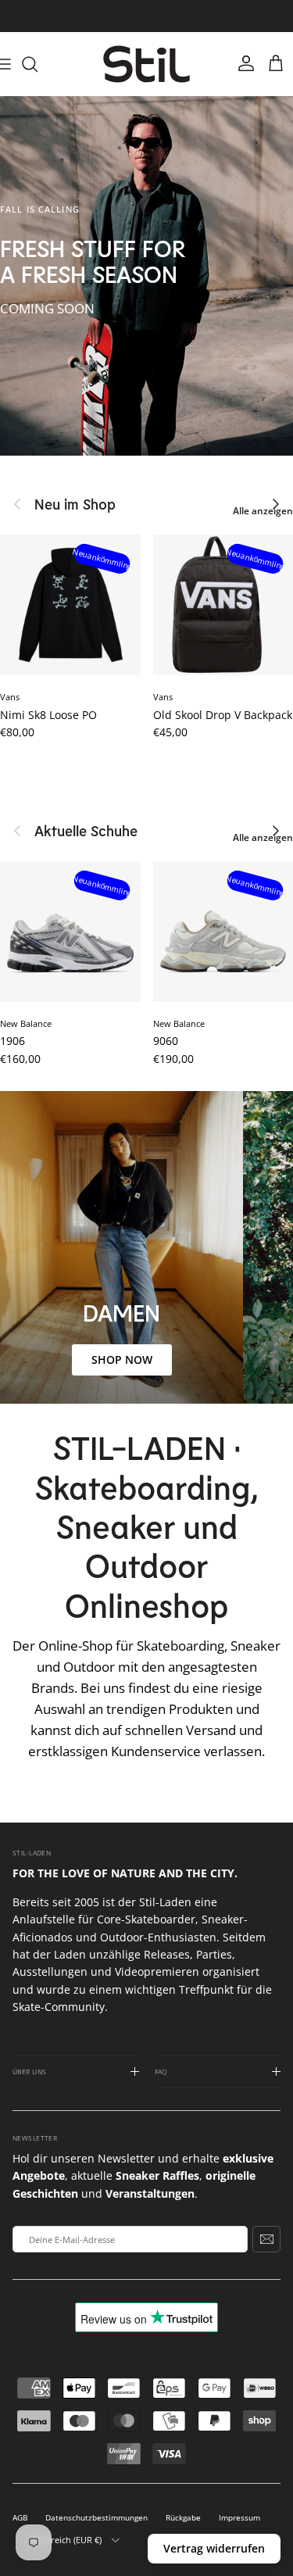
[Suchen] (38, 64)
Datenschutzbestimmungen (96, 2518)
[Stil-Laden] (146, 64)
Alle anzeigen (263, 511)
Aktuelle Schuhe (86, 831)
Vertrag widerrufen (214, 2548)
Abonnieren (266, 2239)
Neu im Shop (75, 504)
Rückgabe (183, 2518)
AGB (20, 2518)
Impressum (239, 2518)
